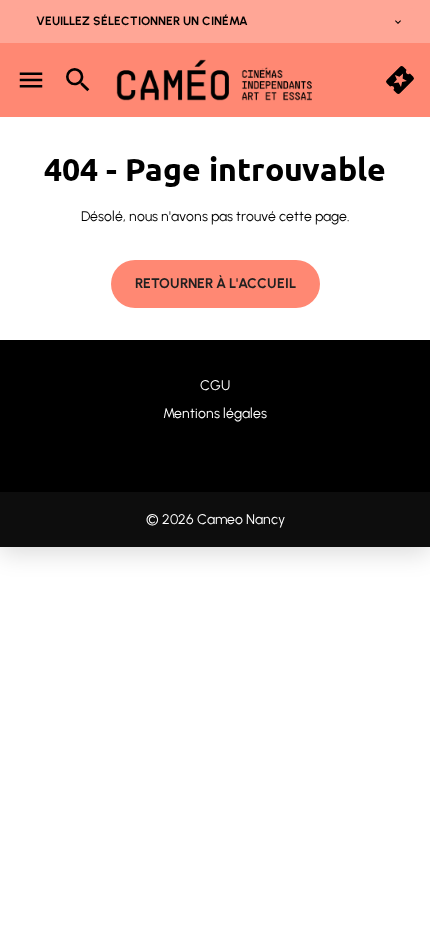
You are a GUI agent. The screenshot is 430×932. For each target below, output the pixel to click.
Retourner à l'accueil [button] (215, 283)
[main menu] (31, 80)
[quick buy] (400, 80)
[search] (78, 80)
